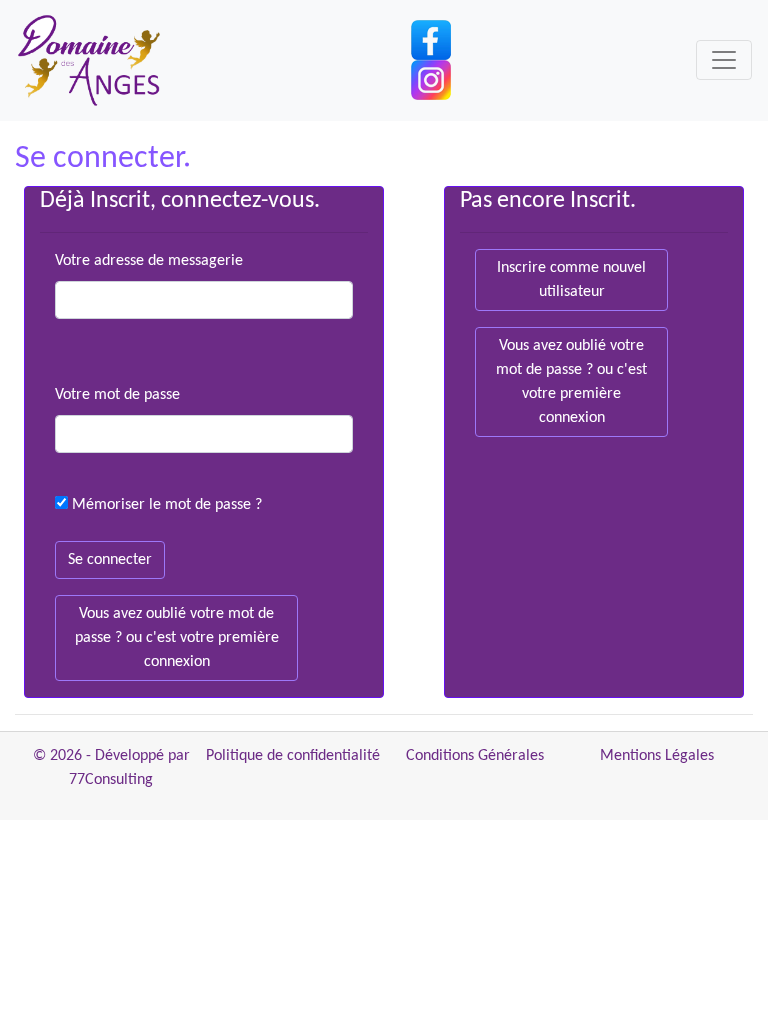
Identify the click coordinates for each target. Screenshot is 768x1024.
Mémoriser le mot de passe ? (167, 505)
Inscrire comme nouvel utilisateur (571, 280)
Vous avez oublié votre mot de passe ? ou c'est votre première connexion (177, 638)
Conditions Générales (475, 756)
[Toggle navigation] (724, 60)
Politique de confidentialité (293, 756)
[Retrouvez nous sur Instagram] (431, 80)
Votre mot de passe (117, 395)
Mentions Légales (657, 756)
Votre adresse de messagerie (149, 261)
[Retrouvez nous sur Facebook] (431, 40)
